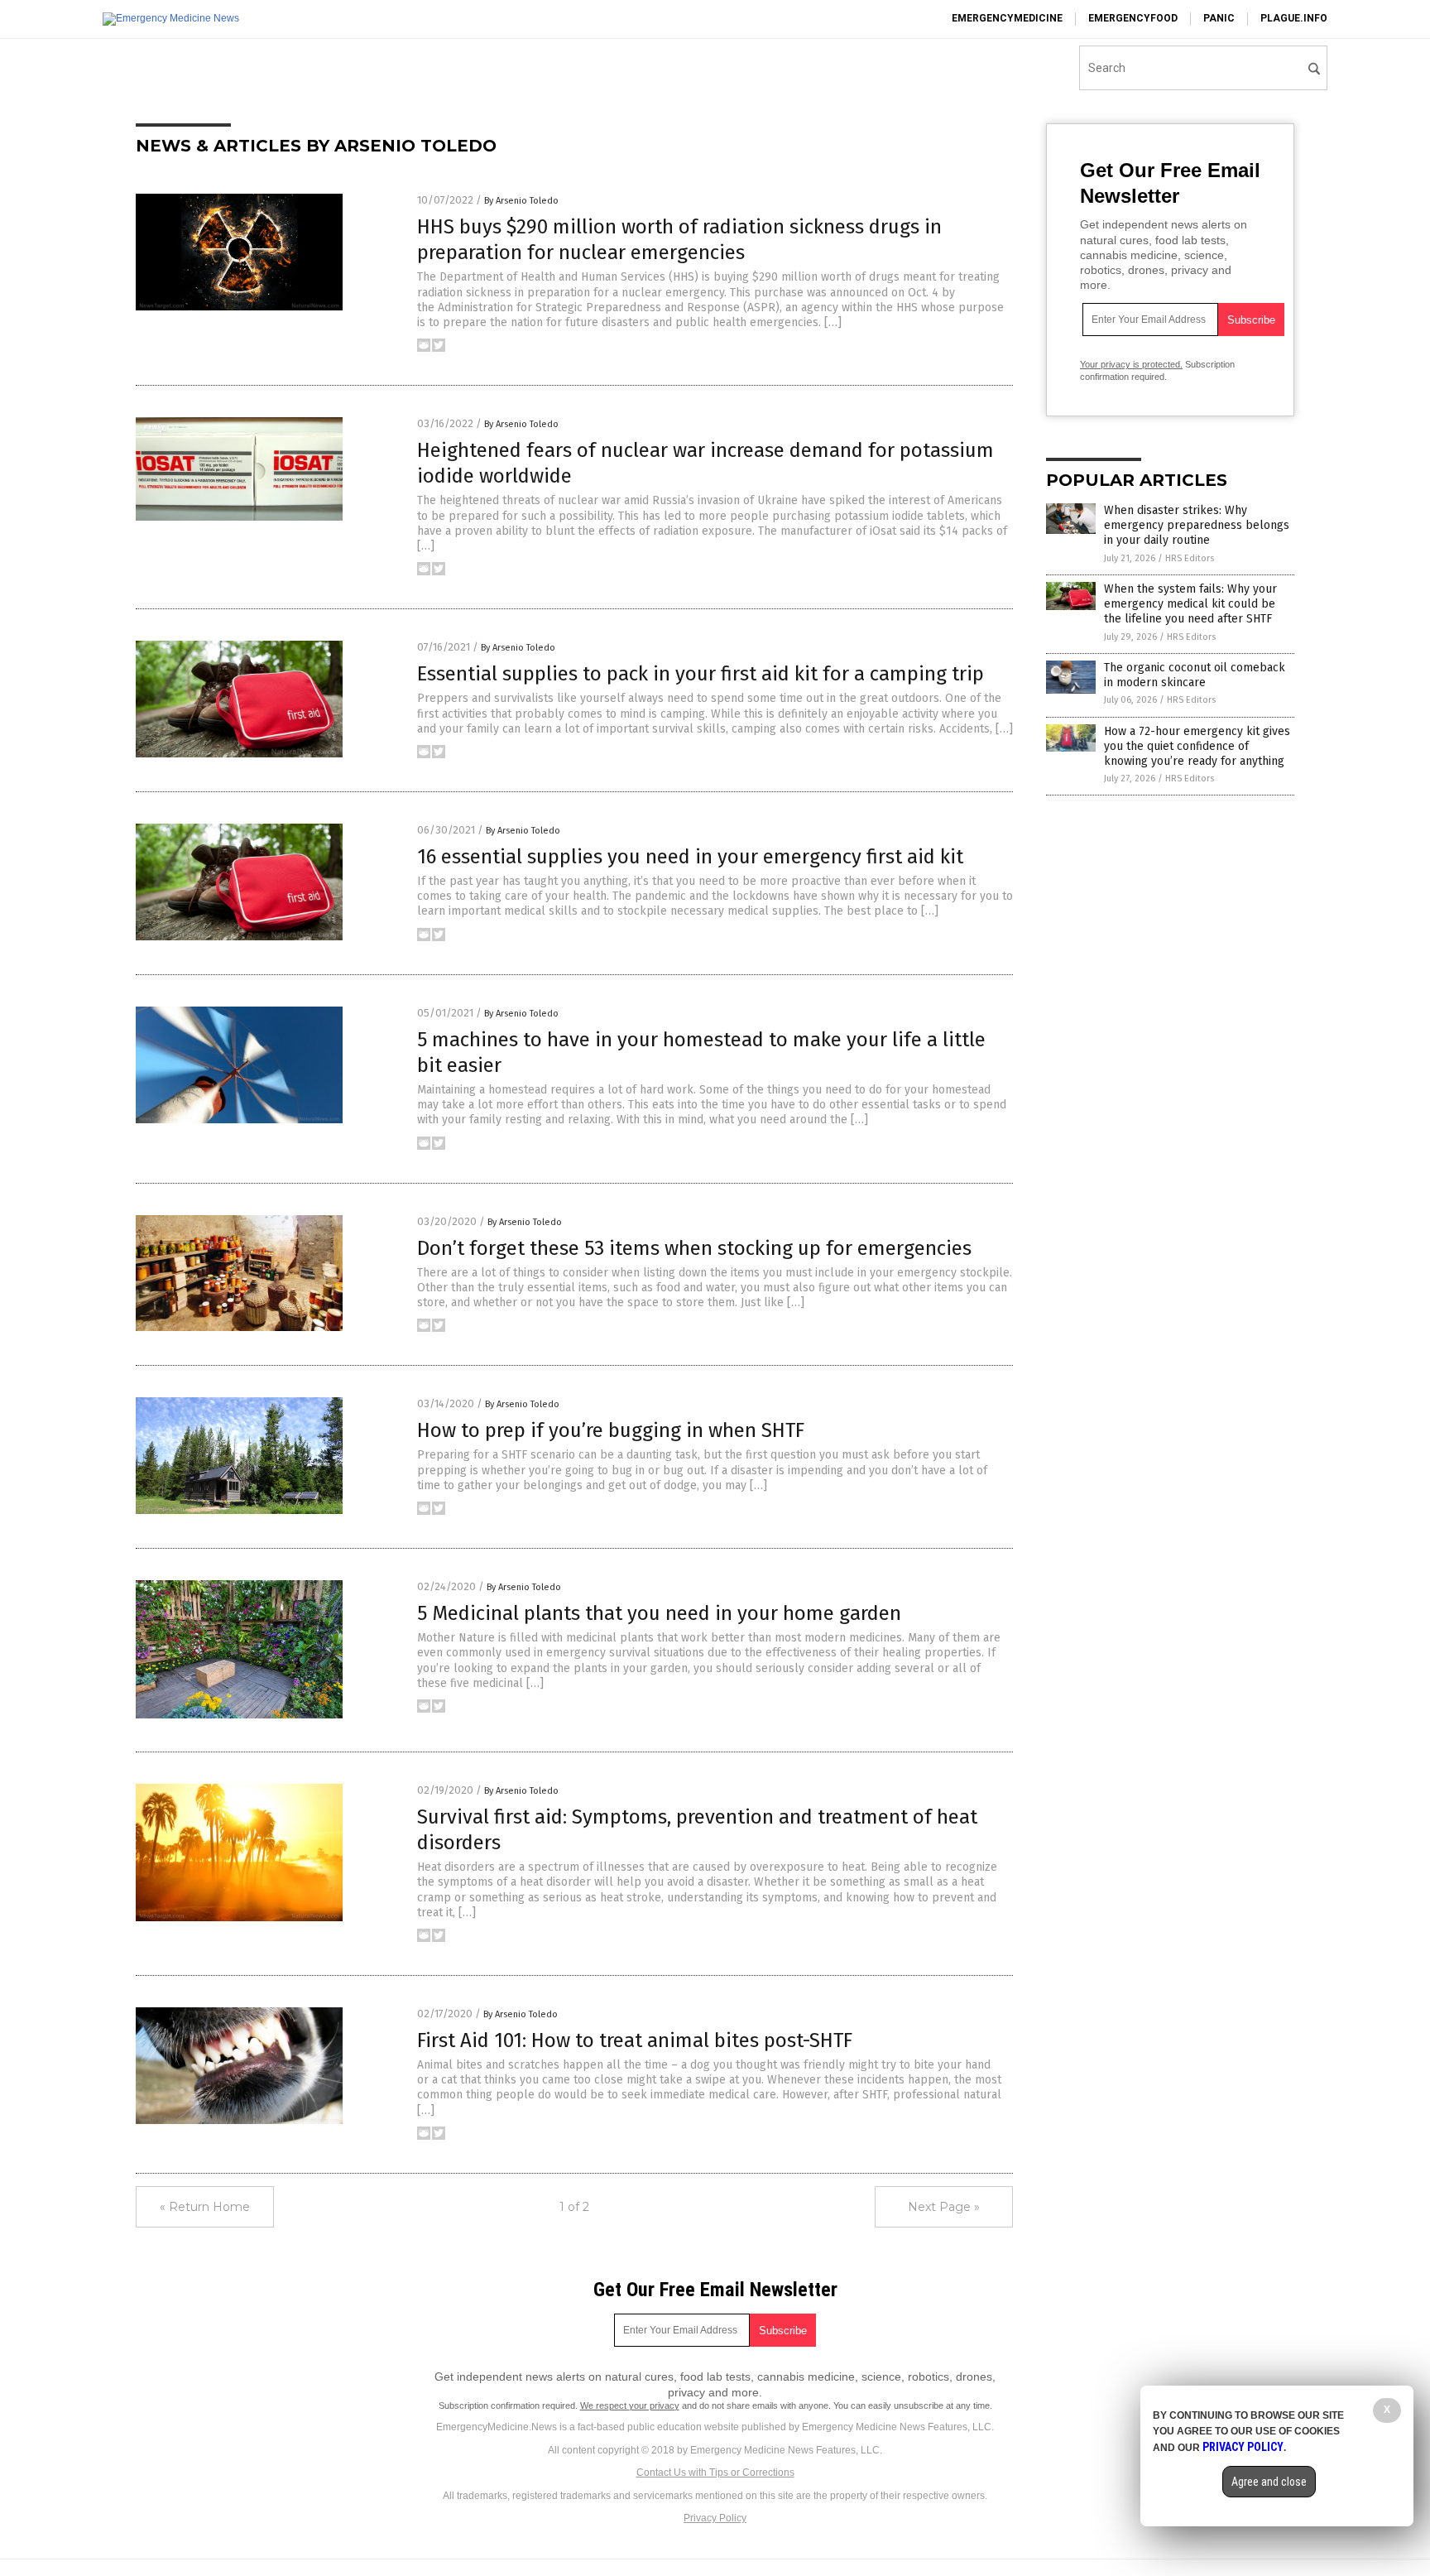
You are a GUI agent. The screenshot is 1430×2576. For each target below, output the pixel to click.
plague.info (1294, 18)
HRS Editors (1190, 558)
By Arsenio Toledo (521, 201)
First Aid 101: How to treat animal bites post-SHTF (635, 2040)
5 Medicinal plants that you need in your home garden (659, 1613)
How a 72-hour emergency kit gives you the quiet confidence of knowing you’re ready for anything (1197, 746)
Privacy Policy (715, 2518)
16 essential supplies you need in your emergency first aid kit (690, 857)
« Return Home (205, 2207)
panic (1219, 18)
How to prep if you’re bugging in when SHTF (611, 1430)
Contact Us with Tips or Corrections (715, 2473)
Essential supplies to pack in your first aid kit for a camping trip (701, 674)
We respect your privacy (630, 2405)
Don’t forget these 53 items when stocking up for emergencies (694, 1248)
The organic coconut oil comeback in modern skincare (1195, 675)
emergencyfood (1133, 18)
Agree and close (1269, 2482)
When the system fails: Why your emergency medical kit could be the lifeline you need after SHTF (1190, 604)
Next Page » (944, 2207)
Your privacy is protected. (1131, 364)
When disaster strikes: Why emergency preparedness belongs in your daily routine (1197, 525)
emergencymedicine (1007, 18)
